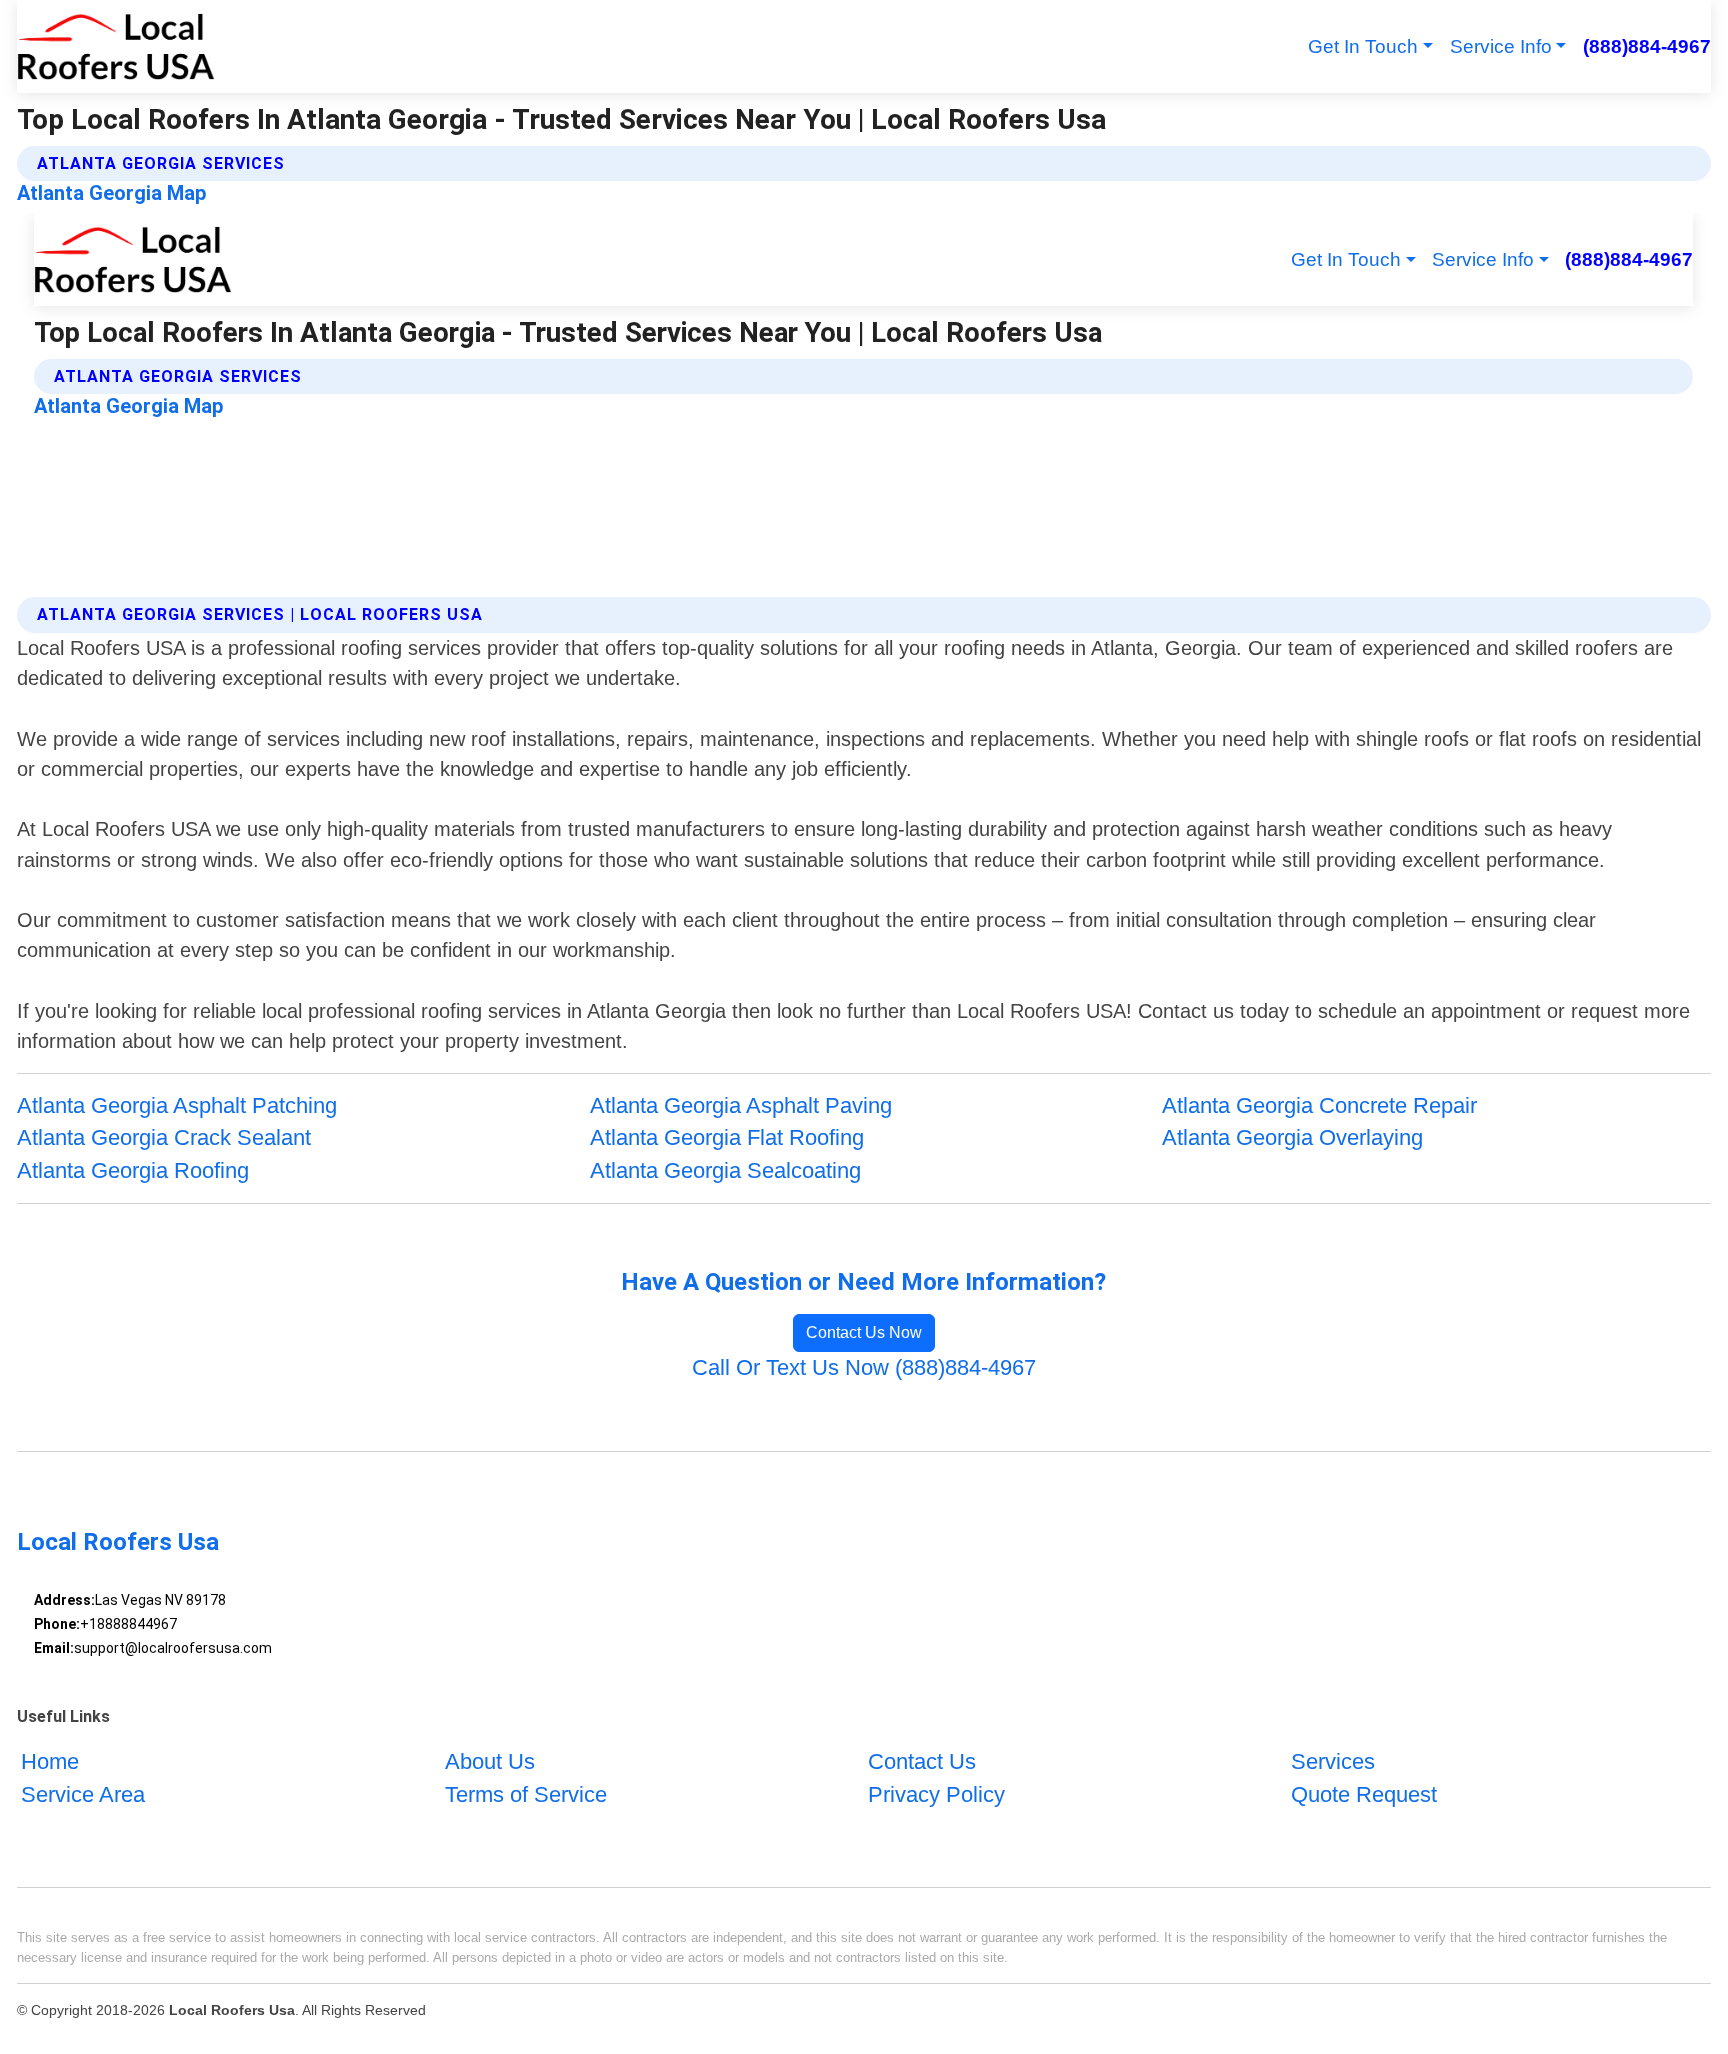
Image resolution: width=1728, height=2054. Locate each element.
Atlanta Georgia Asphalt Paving (741, 1105)
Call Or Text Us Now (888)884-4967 (864, 1367)
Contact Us (922, 1761)
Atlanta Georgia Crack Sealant (164, 1137)
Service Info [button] (1501, 46)
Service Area (83, 1794)
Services (1333, 1761)
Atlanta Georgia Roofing (133, 1170)
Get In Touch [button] (1363, 46)
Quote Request (1364, 1794)
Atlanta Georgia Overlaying (1292, 1137)
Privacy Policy (936, 1794)
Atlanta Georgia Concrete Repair (1319, 1105)
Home (50, 1761)
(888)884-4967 (1646, 46)
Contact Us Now (864, 1332)
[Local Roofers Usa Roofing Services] (116, 46)
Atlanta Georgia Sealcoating (725, 1170)
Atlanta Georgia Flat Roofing (727, 1137)
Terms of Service (526, 1794)
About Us (490, 1761)
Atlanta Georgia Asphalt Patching (177, 1105)
